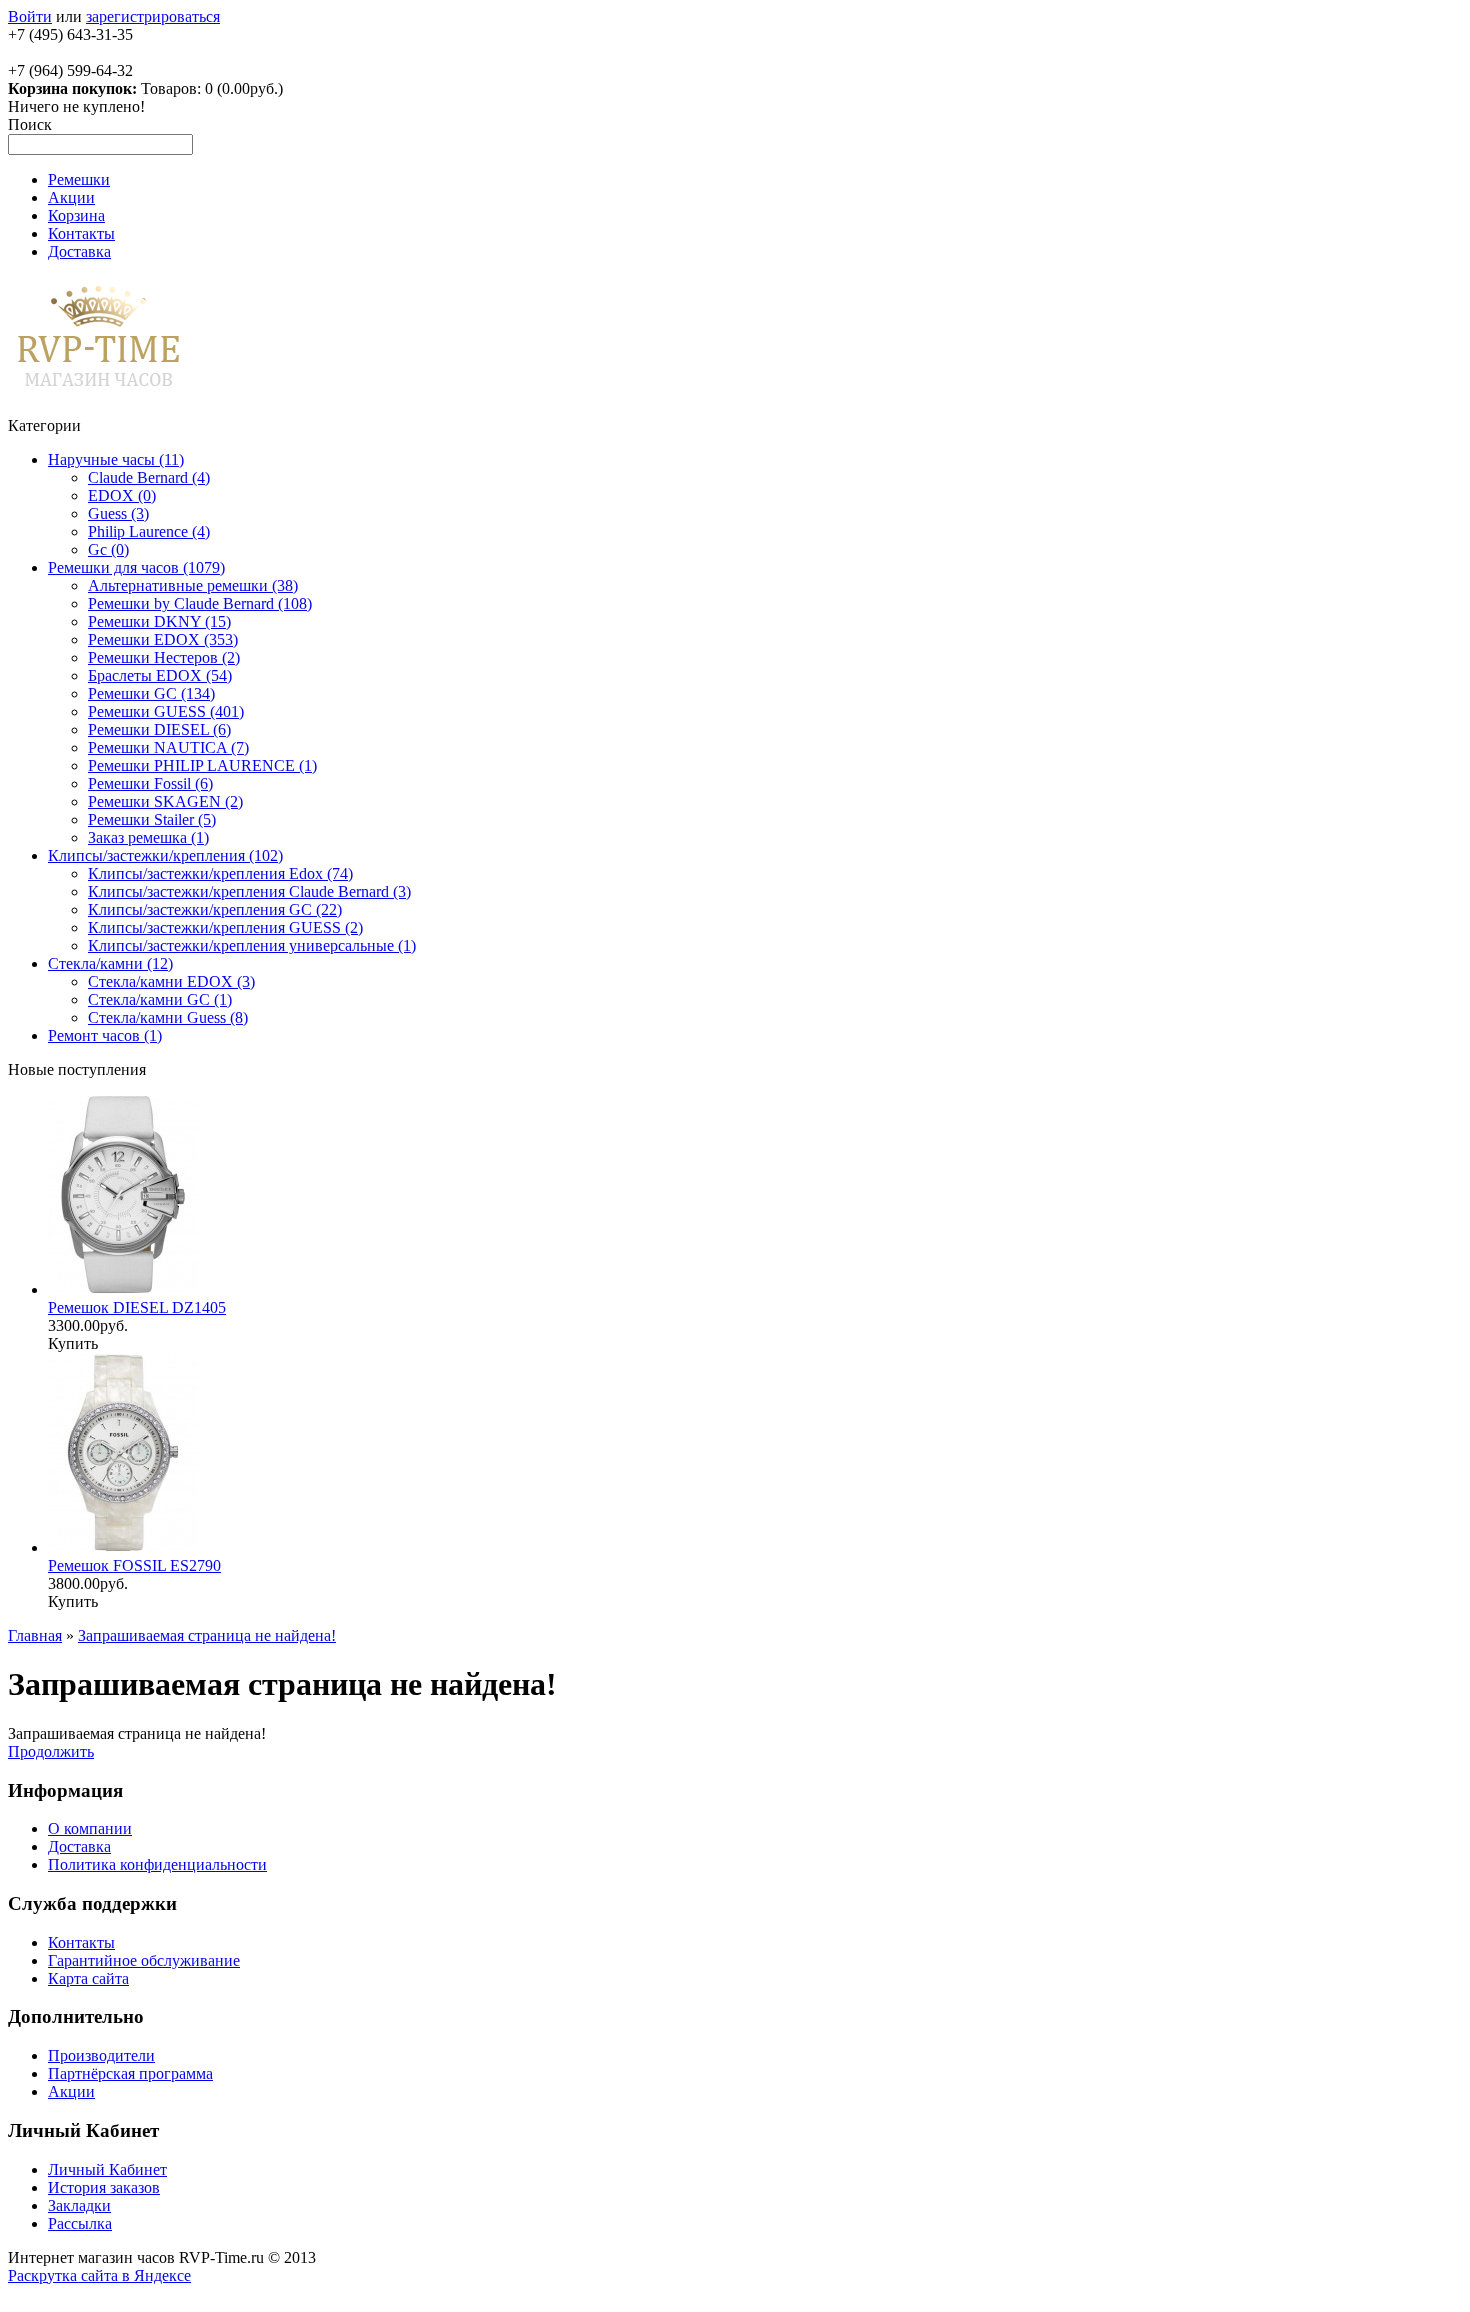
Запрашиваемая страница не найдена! (207, 1635)
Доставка (79, 251)
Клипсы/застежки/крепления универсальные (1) (252, 945)
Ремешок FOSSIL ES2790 (134, 1565)
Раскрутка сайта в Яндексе (99, 2275)
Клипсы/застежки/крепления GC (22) (215, 909)
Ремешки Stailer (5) (152, 819)
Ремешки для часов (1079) (136, 567)
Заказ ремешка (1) (148, 837)
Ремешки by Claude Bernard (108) (200, 603)
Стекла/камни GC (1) (160, 999)
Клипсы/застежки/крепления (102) (165, 855)
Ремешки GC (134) (151, 693)
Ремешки (79, 179)
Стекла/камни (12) (110, 963)
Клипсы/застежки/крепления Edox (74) (220, 873)
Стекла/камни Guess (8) (168, 1017)
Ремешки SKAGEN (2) (165, 801)
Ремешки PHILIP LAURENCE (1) (202, 765)
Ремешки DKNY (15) (159, 621)
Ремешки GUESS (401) (166, 711)
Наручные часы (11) (116, 459)
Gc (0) (108, 549)
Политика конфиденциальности (157, 1864)
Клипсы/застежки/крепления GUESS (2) (225, 927)
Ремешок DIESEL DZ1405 (137, 1307)
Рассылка (80, 2223)
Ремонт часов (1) (105, 1035)
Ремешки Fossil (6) (150, 783)
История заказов (104, 2187)
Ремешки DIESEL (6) (159, 729)
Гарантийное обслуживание (144, 1960)
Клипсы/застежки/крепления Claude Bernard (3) (249, 891)
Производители (101, 2055)
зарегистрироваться (153, 16)
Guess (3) (118, 513)
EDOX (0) (122, 495)
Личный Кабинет (107, 2169)
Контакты (81, 233)
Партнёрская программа (130, 2073)
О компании (90, 1828)
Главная (35, 1635)
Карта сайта (88, 1978)
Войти (30, 16)
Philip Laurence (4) (149, 531)
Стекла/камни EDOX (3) (171, 981)
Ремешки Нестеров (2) (164, 657)
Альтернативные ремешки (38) (193, 585)
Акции (71, 197)
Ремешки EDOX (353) (163, 639)
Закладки (79, 2205)
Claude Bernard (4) (149, 477)
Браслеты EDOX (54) (160, 675)
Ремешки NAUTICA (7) (168, 747)
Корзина (76, 215)
